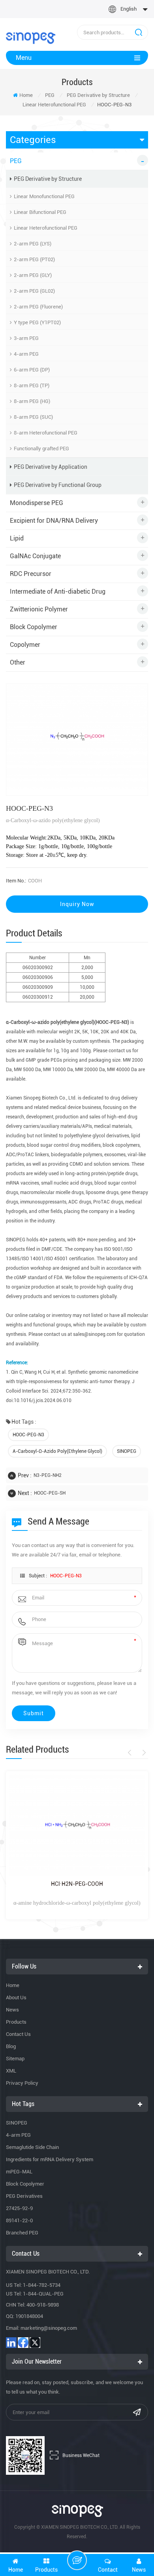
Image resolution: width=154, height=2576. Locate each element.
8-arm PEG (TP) (32, 385)
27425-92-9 (19, 2208)
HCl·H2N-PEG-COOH (77, 1884)
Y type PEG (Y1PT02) (37, 322)
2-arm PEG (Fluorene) (38, 307)
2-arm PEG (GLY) (33, 275)
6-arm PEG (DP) (32, 370)
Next (143, 1753)
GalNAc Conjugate (35, 556)
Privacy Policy (22, 2083)
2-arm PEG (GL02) (34, 291)
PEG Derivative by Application (51, 467)
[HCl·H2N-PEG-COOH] (77, 1825)
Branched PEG (22, 2233)
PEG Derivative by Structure (98, 95)
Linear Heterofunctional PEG (54, 105)
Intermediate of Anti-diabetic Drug (58, 592)
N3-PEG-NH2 (48, 1475)
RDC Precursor (31, 574)
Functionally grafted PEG (41, 449)
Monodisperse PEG (37, 503)
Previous (131, 1753)
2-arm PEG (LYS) (33, 244)
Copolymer (25, 645)
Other (18, 662)
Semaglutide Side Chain (32, 2147)
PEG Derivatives (24, 2196)
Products (16, 2022)
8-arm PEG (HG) (32, 401)
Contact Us (18, 2034)
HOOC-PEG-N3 (28, 1435)
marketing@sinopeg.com (49, 2328)
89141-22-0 (19, 2220)
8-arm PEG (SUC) (33, 417)
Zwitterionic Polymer (39, 609)
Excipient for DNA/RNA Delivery (54, 521)
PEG (50, 95)
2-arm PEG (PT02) (34, 259)
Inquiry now (77, 904)
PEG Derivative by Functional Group (58, 485)
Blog (11, 2046)
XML (11, 2071)
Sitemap (15, 2059)
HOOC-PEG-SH (50, 1493)
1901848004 (29, 2316)
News (12, 2010)
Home (26, 95)
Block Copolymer (34, 627)
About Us (16, 1997)
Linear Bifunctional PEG (40, 212)
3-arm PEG (26, 338)
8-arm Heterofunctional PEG (46, 433)
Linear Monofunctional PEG (44, 196)
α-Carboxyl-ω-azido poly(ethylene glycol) (57, 1451)
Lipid (17, 538)
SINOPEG (127, 1451)
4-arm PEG (26, 354)
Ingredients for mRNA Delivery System (50, 2159)
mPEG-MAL (19, 2172)
